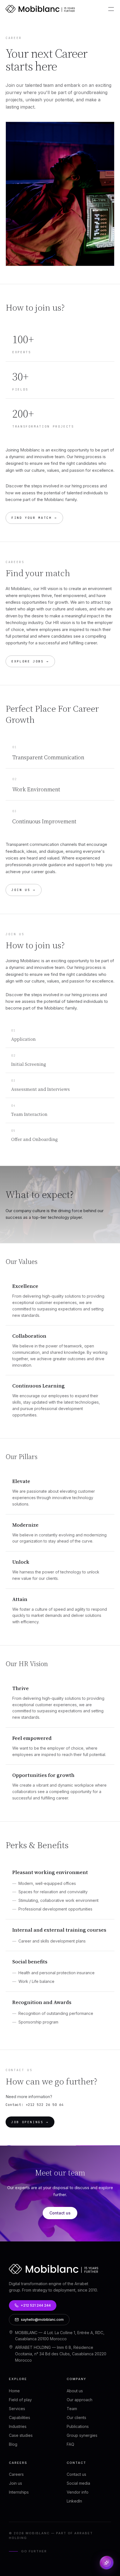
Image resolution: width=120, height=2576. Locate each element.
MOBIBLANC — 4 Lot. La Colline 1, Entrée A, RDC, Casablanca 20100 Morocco (60, 2336)
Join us (15, 2483)
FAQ (70, 2444)
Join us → (24, 890)
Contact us (60, 2213)
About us (75, 2391)
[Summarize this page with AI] (107, 2563)
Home (14, 2391)
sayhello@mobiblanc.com (42, 2320)
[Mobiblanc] (54, 2272)
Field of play (20, 2400)
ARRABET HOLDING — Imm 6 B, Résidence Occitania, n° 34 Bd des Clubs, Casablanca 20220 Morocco (61, 2354)
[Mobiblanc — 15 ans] (40, 9)
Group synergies (82, 2435)
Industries (18, 2426)
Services (17, 2409)
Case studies (21, 2435)
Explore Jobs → (30, 661)
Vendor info (78, 2492)
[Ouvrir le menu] (111, 9)
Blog (13, 2444)
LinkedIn (74, 2501)
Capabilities (20, 2417)
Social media (78, 2483)
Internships (19, 2492)
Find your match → (34, 518)
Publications (78, 2426)
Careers (16, 2474)
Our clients (76, 2417)
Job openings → (30, 2122)
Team (72, 2409)
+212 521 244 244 (36, 2305)
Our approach (80, 2400)
